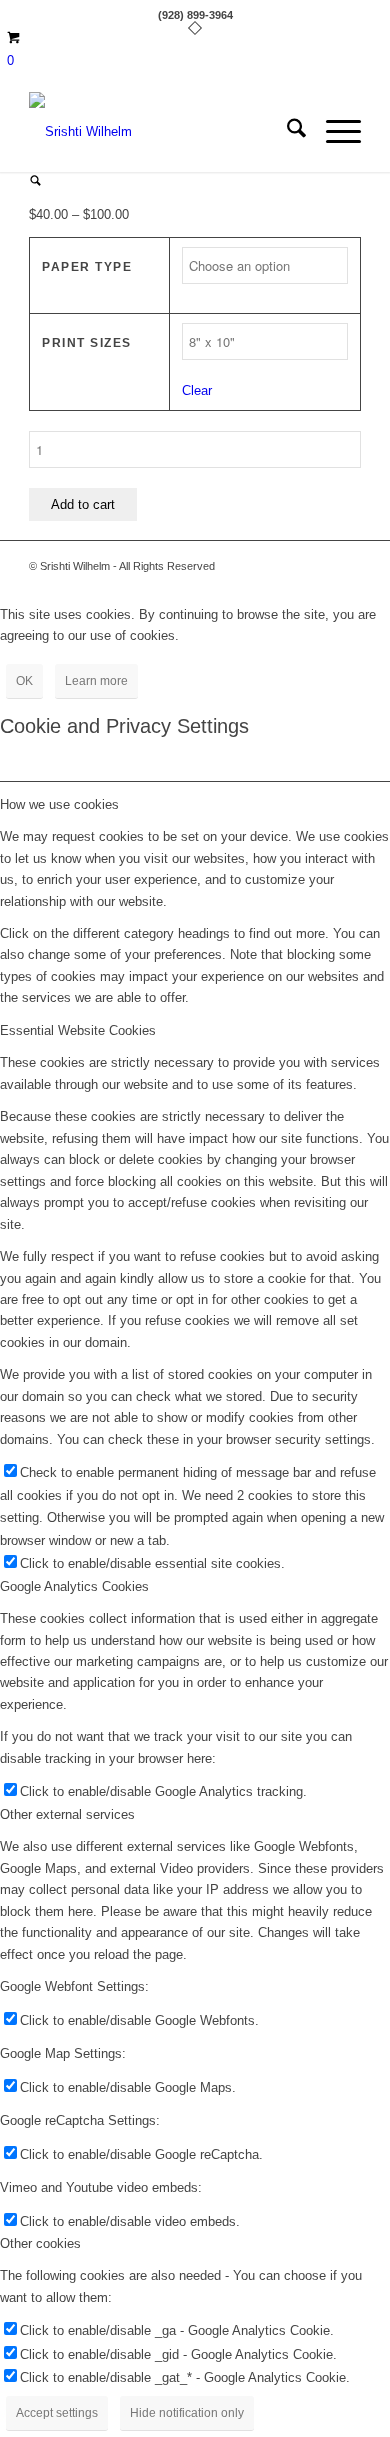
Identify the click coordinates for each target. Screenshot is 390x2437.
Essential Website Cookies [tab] (78, 1030)
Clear (197, 390)
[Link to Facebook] (316, 566)
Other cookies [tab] (40, 2243)
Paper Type (87, 267)
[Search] (286, 132)
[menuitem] (286, 132)
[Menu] (333, 132)
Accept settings (57, 2413)
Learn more (96, 681)
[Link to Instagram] (346, 566)
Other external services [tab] (67, 1814)
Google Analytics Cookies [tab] (74, 1586)
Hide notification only (187, 2413)
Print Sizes (87, 343)
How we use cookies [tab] (59, 804)
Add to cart (83, 504)
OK (24, 681)
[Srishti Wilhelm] (161, 132)
